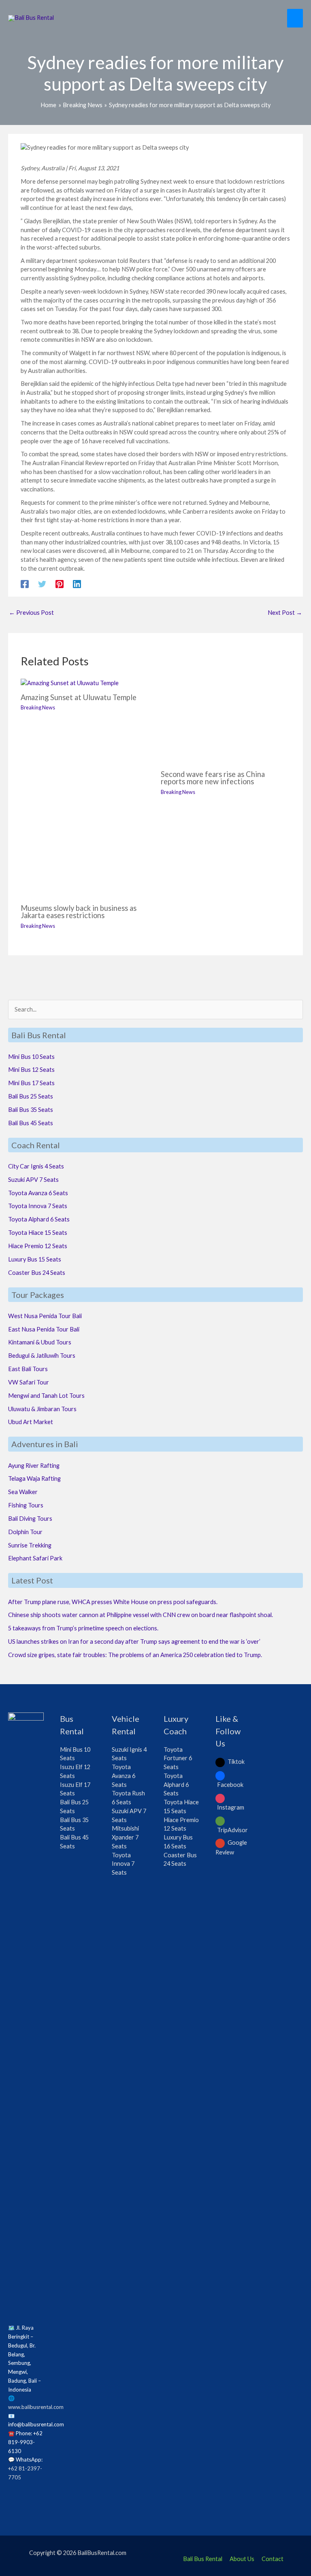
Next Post (285, 613)
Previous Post (31, 613)
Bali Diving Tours (30, 1519)
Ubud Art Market (31, 1422)
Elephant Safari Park (35, 1558)
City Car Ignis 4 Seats (36, 1166)
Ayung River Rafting (34, 1466)
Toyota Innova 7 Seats (38, 1206)
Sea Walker (23, 1492)
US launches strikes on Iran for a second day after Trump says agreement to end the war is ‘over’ (134, 1641)
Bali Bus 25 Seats (31, 1096)
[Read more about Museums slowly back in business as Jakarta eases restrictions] (85, 854)
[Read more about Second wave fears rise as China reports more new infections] (226, 721)
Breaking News (38, 707)
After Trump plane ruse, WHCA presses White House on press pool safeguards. (113, 1602)
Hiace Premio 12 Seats (38, 1246)
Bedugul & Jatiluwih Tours (42, 1356)
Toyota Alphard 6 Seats (39, 1219)
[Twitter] (42, 584)
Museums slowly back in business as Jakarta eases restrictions (79, 912)
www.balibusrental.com (36, 2407)
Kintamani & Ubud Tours (40, 1342)
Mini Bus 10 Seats (31, 1057)
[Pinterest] (60, 584)
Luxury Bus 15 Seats (35, 1259)
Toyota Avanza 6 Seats (38, 1193)
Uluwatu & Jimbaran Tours (42, 1409)
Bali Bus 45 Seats (31, 1123)
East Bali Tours (28, 1369)
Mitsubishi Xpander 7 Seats (125, 1837)
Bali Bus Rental (203, 2559)
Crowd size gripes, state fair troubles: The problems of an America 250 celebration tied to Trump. (135, 1655)
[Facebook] (25, 584)
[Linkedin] (77, 584)
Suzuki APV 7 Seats (33, 1180)
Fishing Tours (26, 1505)
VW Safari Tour (29, 1382)
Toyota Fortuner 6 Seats (178, 1758)
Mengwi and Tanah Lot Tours (46, 1396)
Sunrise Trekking (30, 1545)
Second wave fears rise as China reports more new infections (213, 778)
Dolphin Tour (25, 1532)
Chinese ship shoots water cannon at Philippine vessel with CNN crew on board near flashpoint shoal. (141, 1615)
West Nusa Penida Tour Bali (45, 1316)
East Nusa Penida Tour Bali (44, 1329)
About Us (242, 2559)
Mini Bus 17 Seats (31, 1083)
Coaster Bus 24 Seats (37, 1273)
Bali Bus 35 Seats (31, 1110)
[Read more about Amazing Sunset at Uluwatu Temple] (70, 683)
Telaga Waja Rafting (34, 1479)
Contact (273, 2559)
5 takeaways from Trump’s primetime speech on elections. (83, 1628)
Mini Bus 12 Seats (31, 1070)
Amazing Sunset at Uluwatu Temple (79, 697)
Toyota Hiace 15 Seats (38, 1233)
